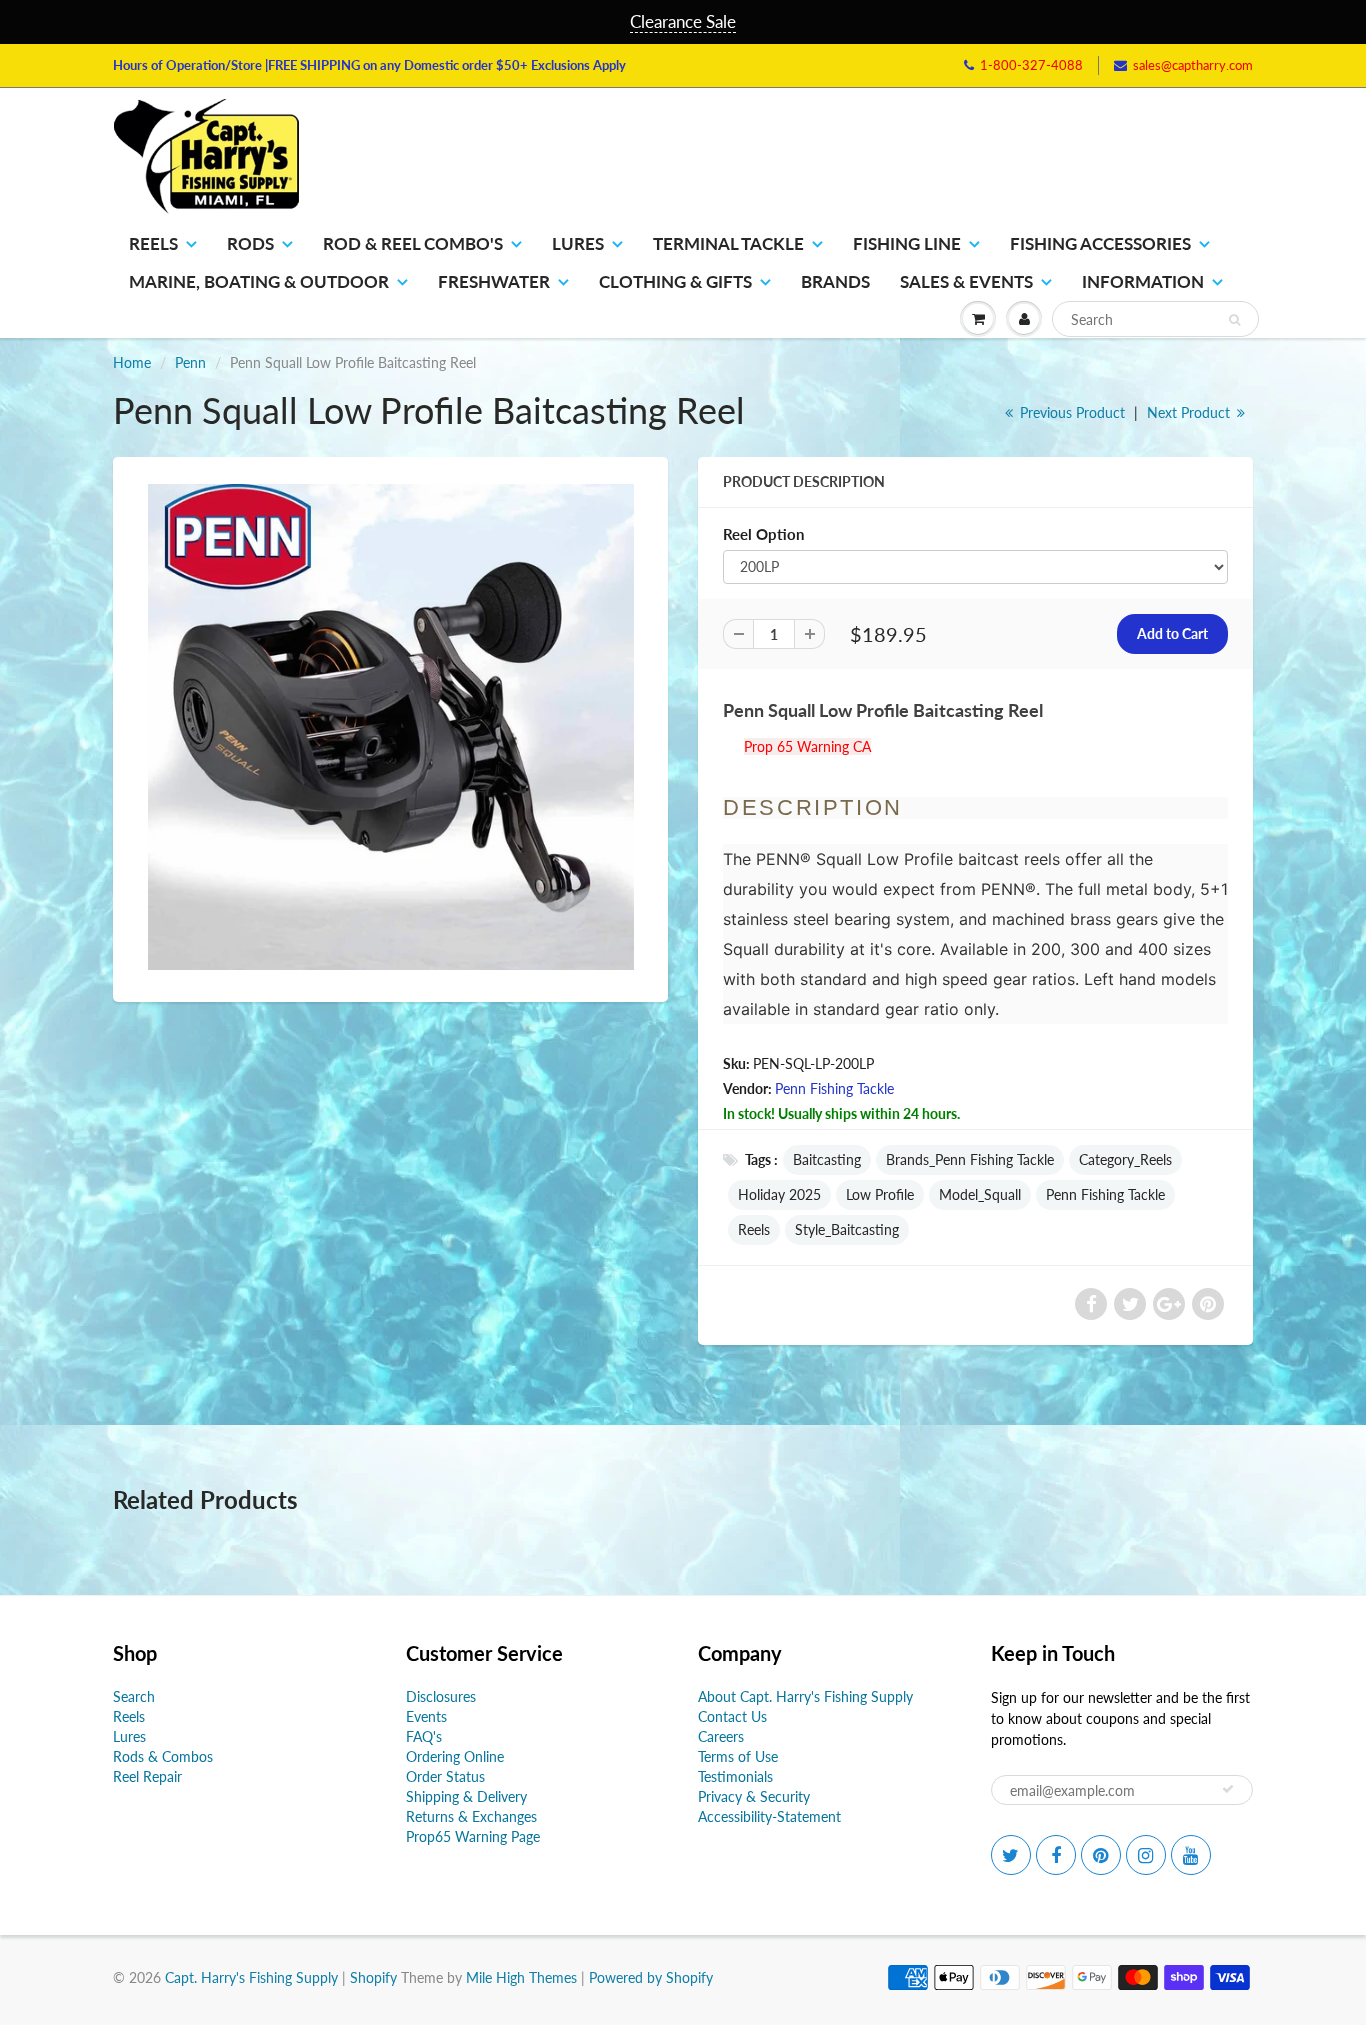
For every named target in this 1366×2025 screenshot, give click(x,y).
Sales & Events (966, 281)
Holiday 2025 (779, 1194)
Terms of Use (738, 1756)
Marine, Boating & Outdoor (259, 281)
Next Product (1190, 412)
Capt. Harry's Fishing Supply (251, 1977)
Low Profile (880, 1194)
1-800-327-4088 (1031, 65)
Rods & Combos (163, 1756)
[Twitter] (1011, 1855)
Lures (578, 243)
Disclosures (441, 1696)
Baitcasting (827, 1159)
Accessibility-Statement (769, 1816)
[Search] (1234, 320)
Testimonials (735, 1776)
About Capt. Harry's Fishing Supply (805, 1696)
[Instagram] (1146, 1855)
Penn (190, 362)
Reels (153, 243)
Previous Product (1070, 412)
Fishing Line (907, 243)
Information (1143, 281)
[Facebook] (1056, 1855)
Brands (835, 281)
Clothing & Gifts (675, 281)
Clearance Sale (683, 21)
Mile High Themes (521, 1977)
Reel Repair (147, 1776)
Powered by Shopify (651, 1977)
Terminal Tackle (728, 243)
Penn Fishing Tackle (834, 1088)
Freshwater (494, 281)
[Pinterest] (1101, 1855)
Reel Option (763, 534)
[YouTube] (1191, 1855)
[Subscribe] (1228, 1789)
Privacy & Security (754, 1796)
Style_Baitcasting (847, 1229)
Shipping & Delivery (466, 1796)
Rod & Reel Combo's (413, 243)
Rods (250, 243)
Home (132, 362)
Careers (721, 1736)
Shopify (373, 1977)
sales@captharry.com (1193, 65)
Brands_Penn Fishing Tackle (970, 1159)
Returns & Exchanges (471, 1816)
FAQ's (424, 1736)
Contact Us (732, 1716)
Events (426, 1716)
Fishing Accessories (1100, 243)
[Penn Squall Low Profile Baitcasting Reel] (390, 727)
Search (134, 1696)
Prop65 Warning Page (473, 1836)
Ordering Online (455, 1756)
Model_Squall (980, 1194)
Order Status (445, 1776)
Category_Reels (1125, 1159)
